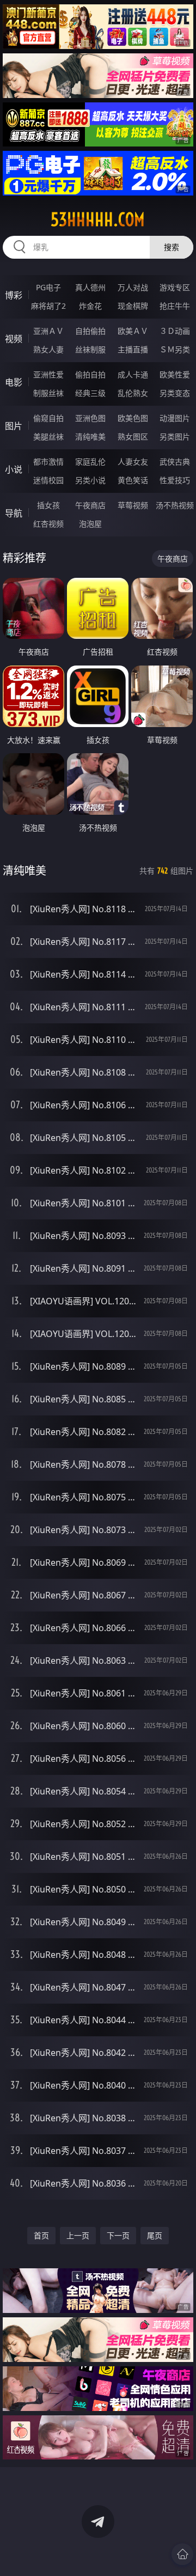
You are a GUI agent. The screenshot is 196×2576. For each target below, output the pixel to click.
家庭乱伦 (90, 462)
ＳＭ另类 (175, 349)
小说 (14, 469)
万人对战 (133, 287)
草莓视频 (133, 505)
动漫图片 (175, 418)
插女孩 (48, 505)
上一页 (78, 2235)
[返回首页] (182, 2554)
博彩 (14, 295)
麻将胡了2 (48, 306)
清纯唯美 (90, 437)
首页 (41, 2235)
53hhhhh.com (98, 219)
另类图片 (175, 437)
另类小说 (90, 480)
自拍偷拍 (90, 331)
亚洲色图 (90, 418)
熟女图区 (133, 437)
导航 (14, 513)
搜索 (171, 247)
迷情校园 (48, 480)
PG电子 (48, 287)
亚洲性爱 (48, 374)
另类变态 (175, 393)
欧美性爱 (175, 374)
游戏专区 (175, 287)
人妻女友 (133, 462)
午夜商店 (90, 505)
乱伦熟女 (133, 393)
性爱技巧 (175, 480)
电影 (14, 382)
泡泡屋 (90, 524)
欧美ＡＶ (133, 331)
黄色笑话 (133, 480)
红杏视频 (48, 524)
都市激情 (48, 462)
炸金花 (90, 306)
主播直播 (133, 349)
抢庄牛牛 (175, 306)
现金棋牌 (133, 306)
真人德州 (90, 287)
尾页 (155, 2235)
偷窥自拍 (48, 418)
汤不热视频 (175, 505)
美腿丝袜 (48, 437)
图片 (14, 426)
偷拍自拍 (90, 374)
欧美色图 (133, 418)
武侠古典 (175, 462)
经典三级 (90, 393)
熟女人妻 (48, 349)
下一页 (118, 2235)
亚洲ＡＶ (48, 331)
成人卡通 (133, 374)
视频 (14, 339)
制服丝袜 (48, 393)
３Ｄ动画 (175, 331)
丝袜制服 (90, 349)
